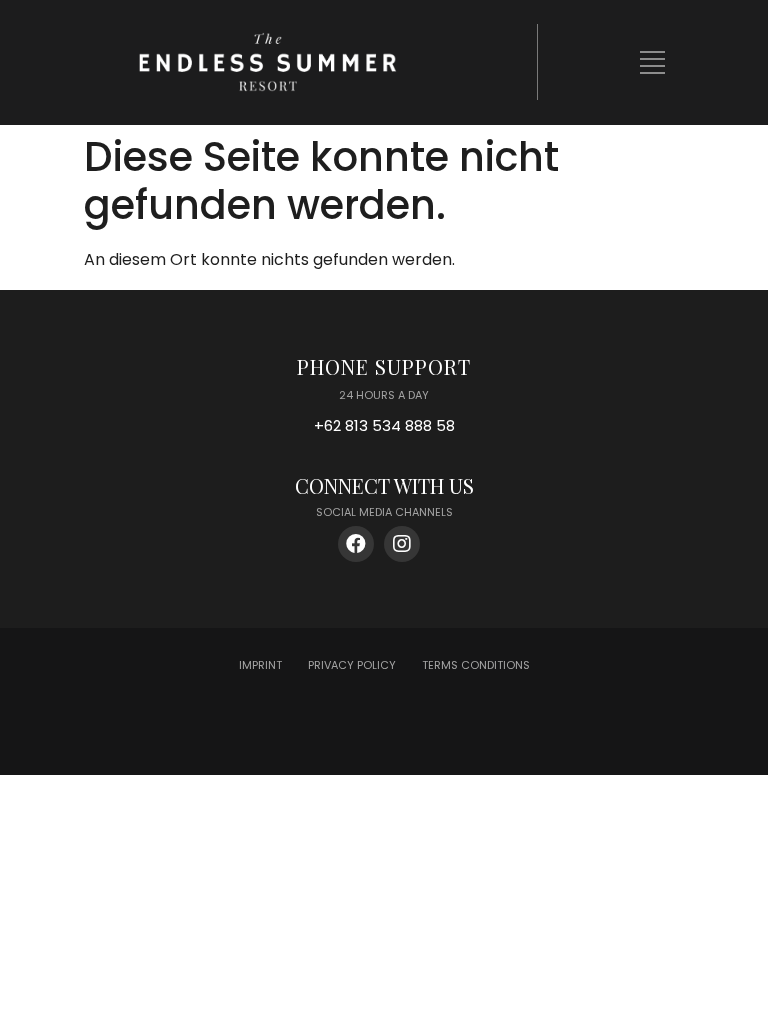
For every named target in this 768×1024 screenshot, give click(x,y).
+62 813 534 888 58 (384, 425)
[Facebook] (356, 544)
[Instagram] (402, 544)
